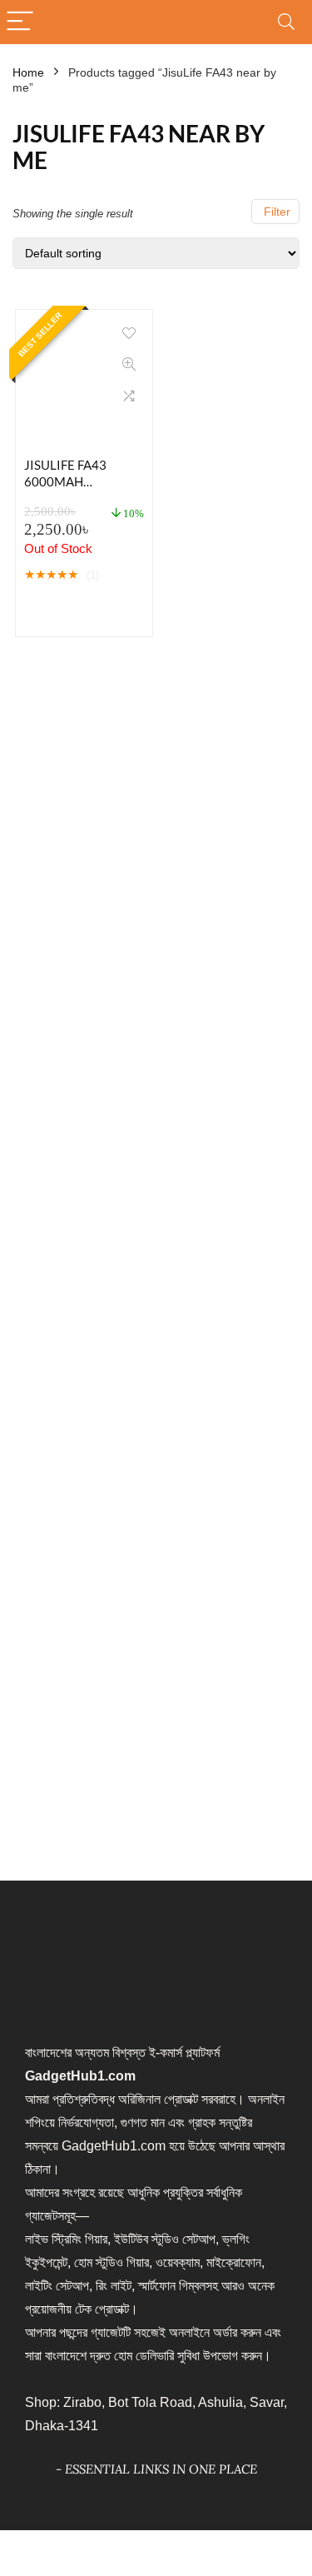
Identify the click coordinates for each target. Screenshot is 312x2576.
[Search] (286, 22)
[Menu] (20, 22)
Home (28, 72)
